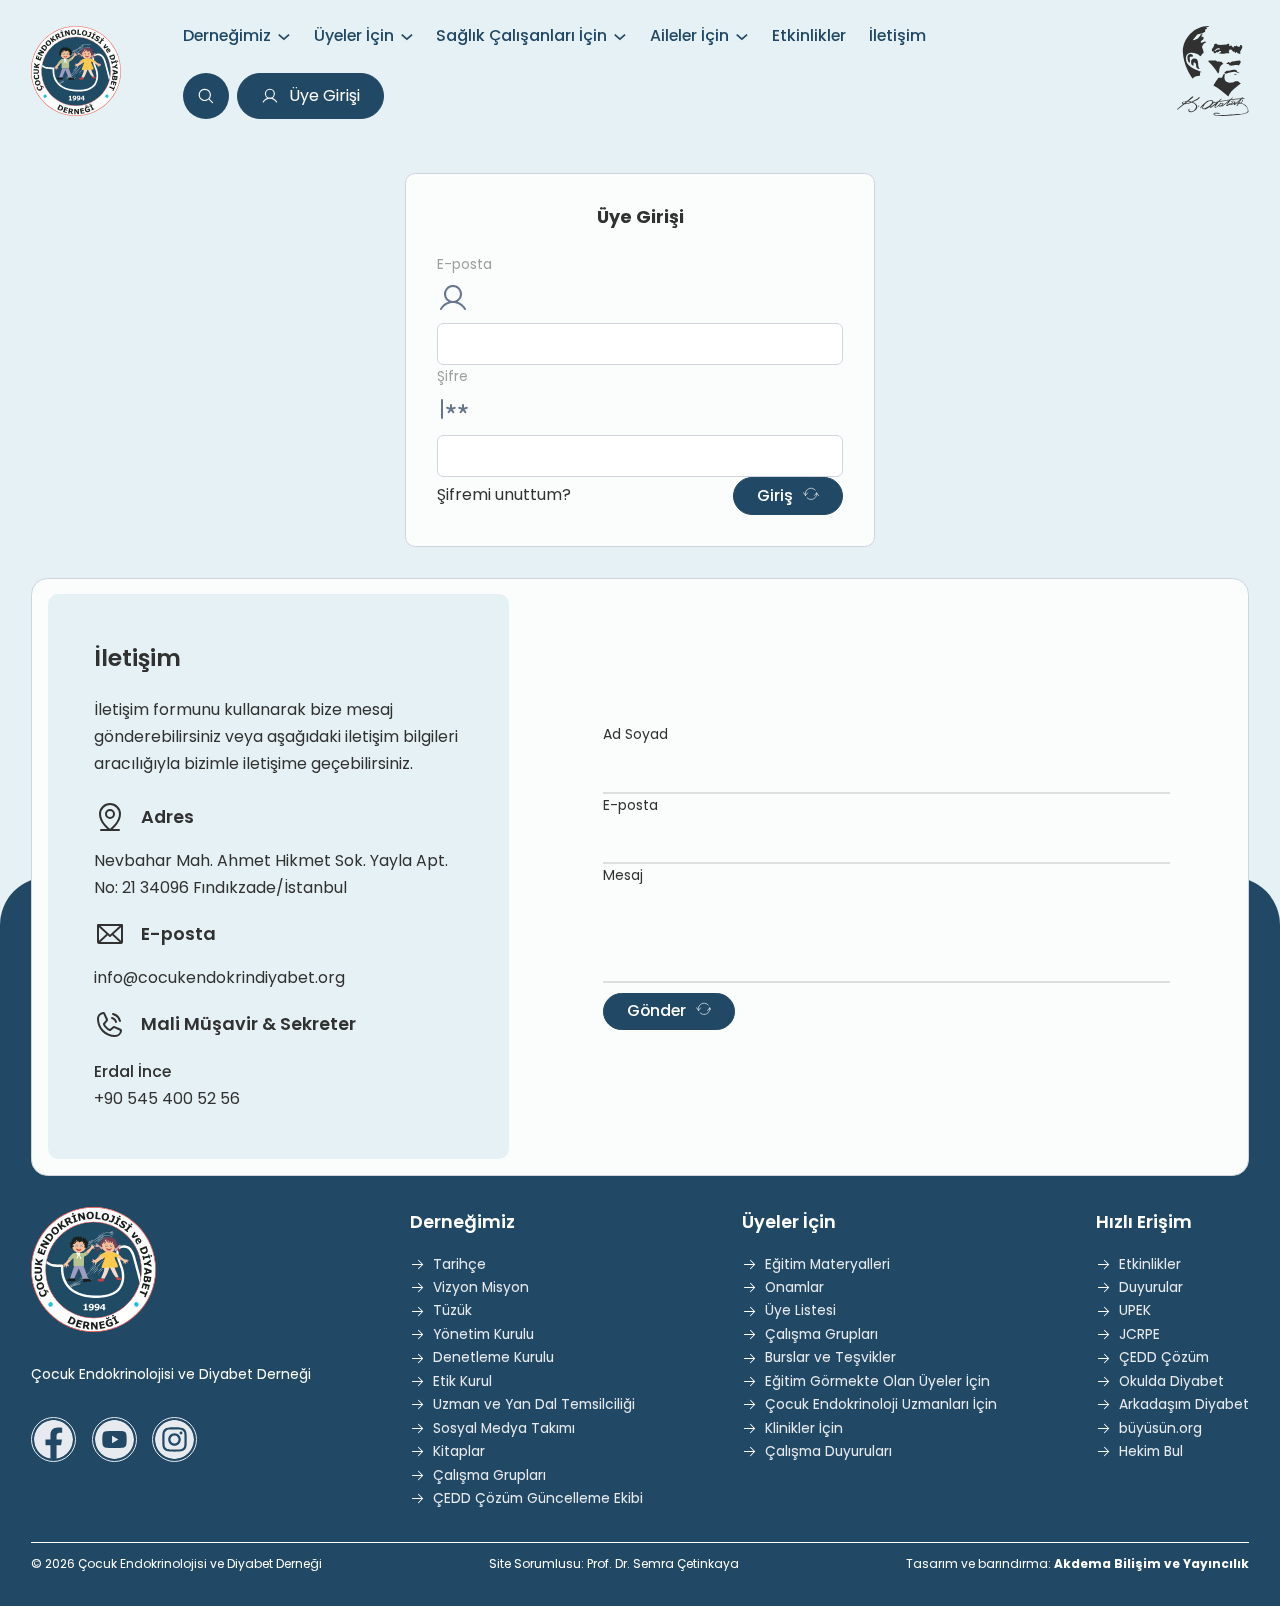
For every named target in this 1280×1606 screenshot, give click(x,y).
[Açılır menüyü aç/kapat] (284, 37)
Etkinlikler (809, 35)
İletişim (897, 35)
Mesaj (623, 875)
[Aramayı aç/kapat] (206, 96)
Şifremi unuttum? (504, 494)
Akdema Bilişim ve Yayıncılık (1151, 1563)
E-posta (464, 264)
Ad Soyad (635, 734)
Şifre (452, 376)
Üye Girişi (324, 95)
